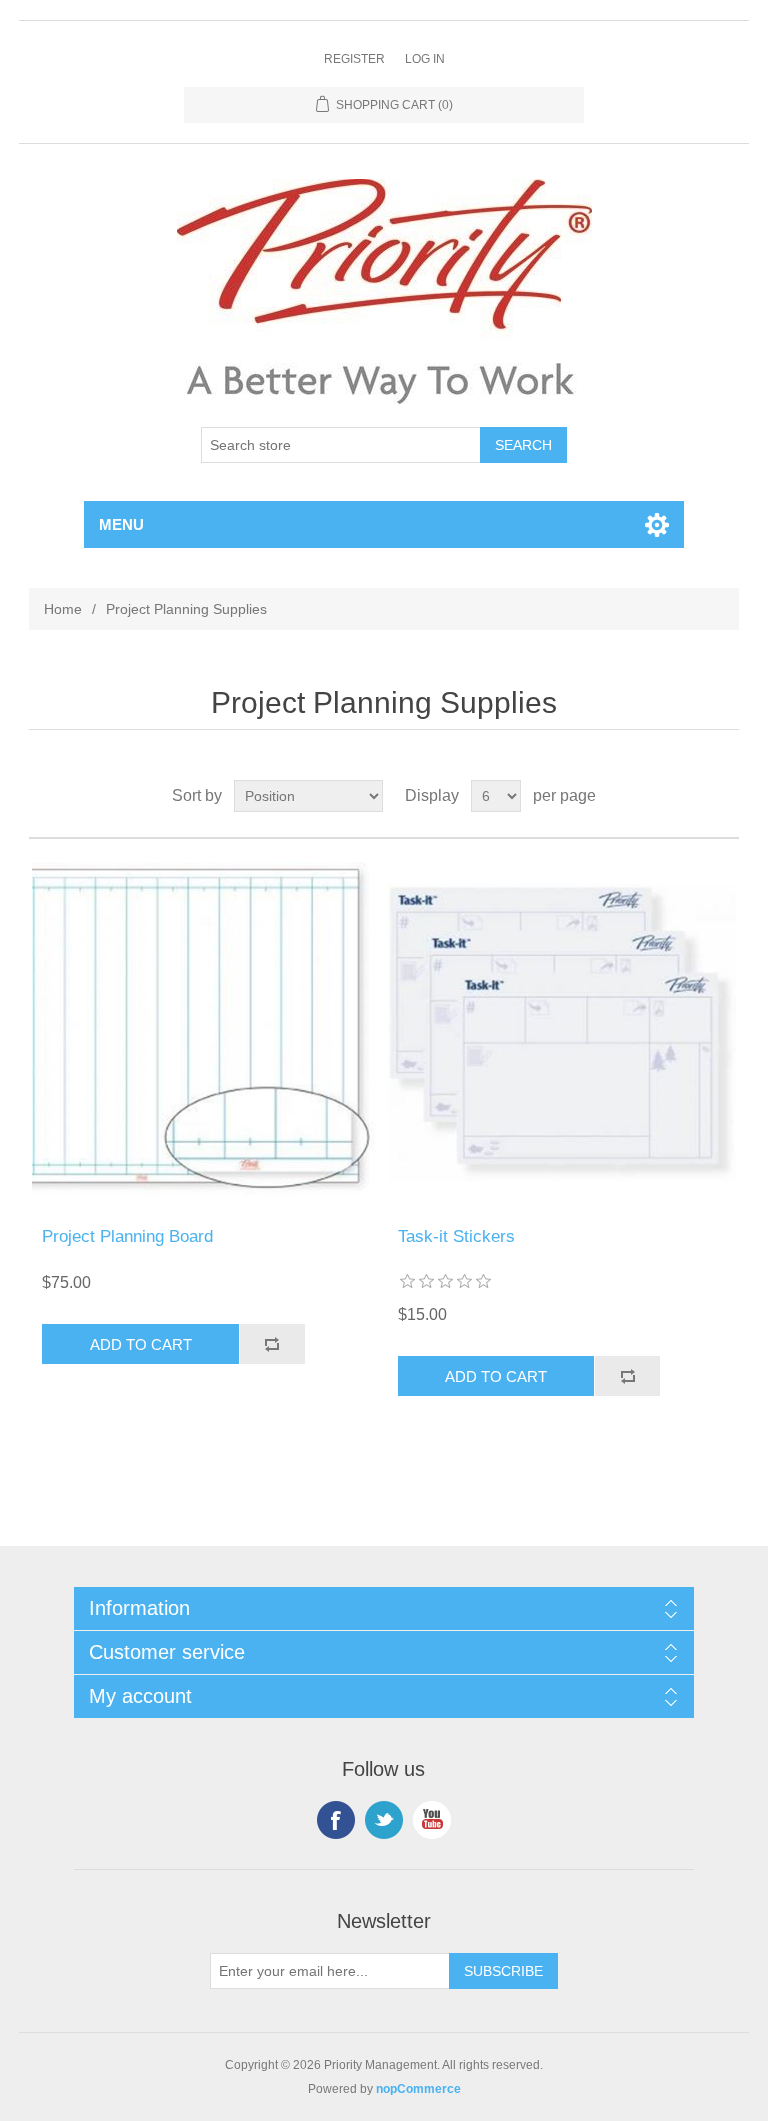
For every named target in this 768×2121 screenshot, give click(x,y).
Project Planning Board (127, 1236)
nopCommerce (418, 2089)
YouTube (432, 1820)
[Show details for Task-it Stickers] (562, 1033)
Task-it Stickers (456, 1236)
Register (354, 59)
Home (63, 609)
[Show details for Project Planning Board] (206, 1033)
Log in (425, 59)
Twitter (384, 1820)
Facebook (336, 1820)
